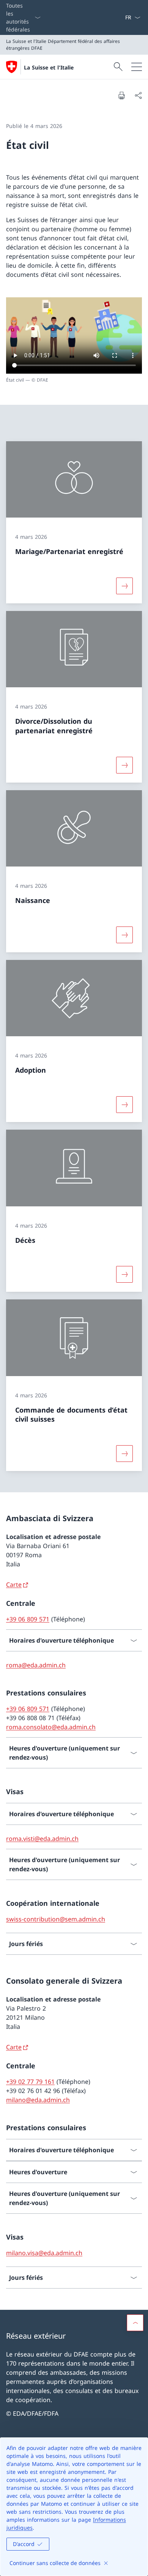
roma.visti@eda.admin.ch (42, 1839)
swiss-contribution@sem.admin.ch (56, 1919)
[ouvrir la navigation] (137, 67)
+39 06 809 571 (28, 1619)
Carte (14, 1585)
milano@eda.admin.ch (38, 2100)
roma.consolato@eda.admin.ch (51, 1727)
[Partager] (138, 95)
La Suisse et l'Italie (49, 67)
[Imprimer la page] (121, 95)
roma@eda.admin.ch (36, 1665)
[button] (135, 2323)
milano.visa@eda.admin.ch (44, 2253)
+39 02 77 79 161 (30, 2082)
